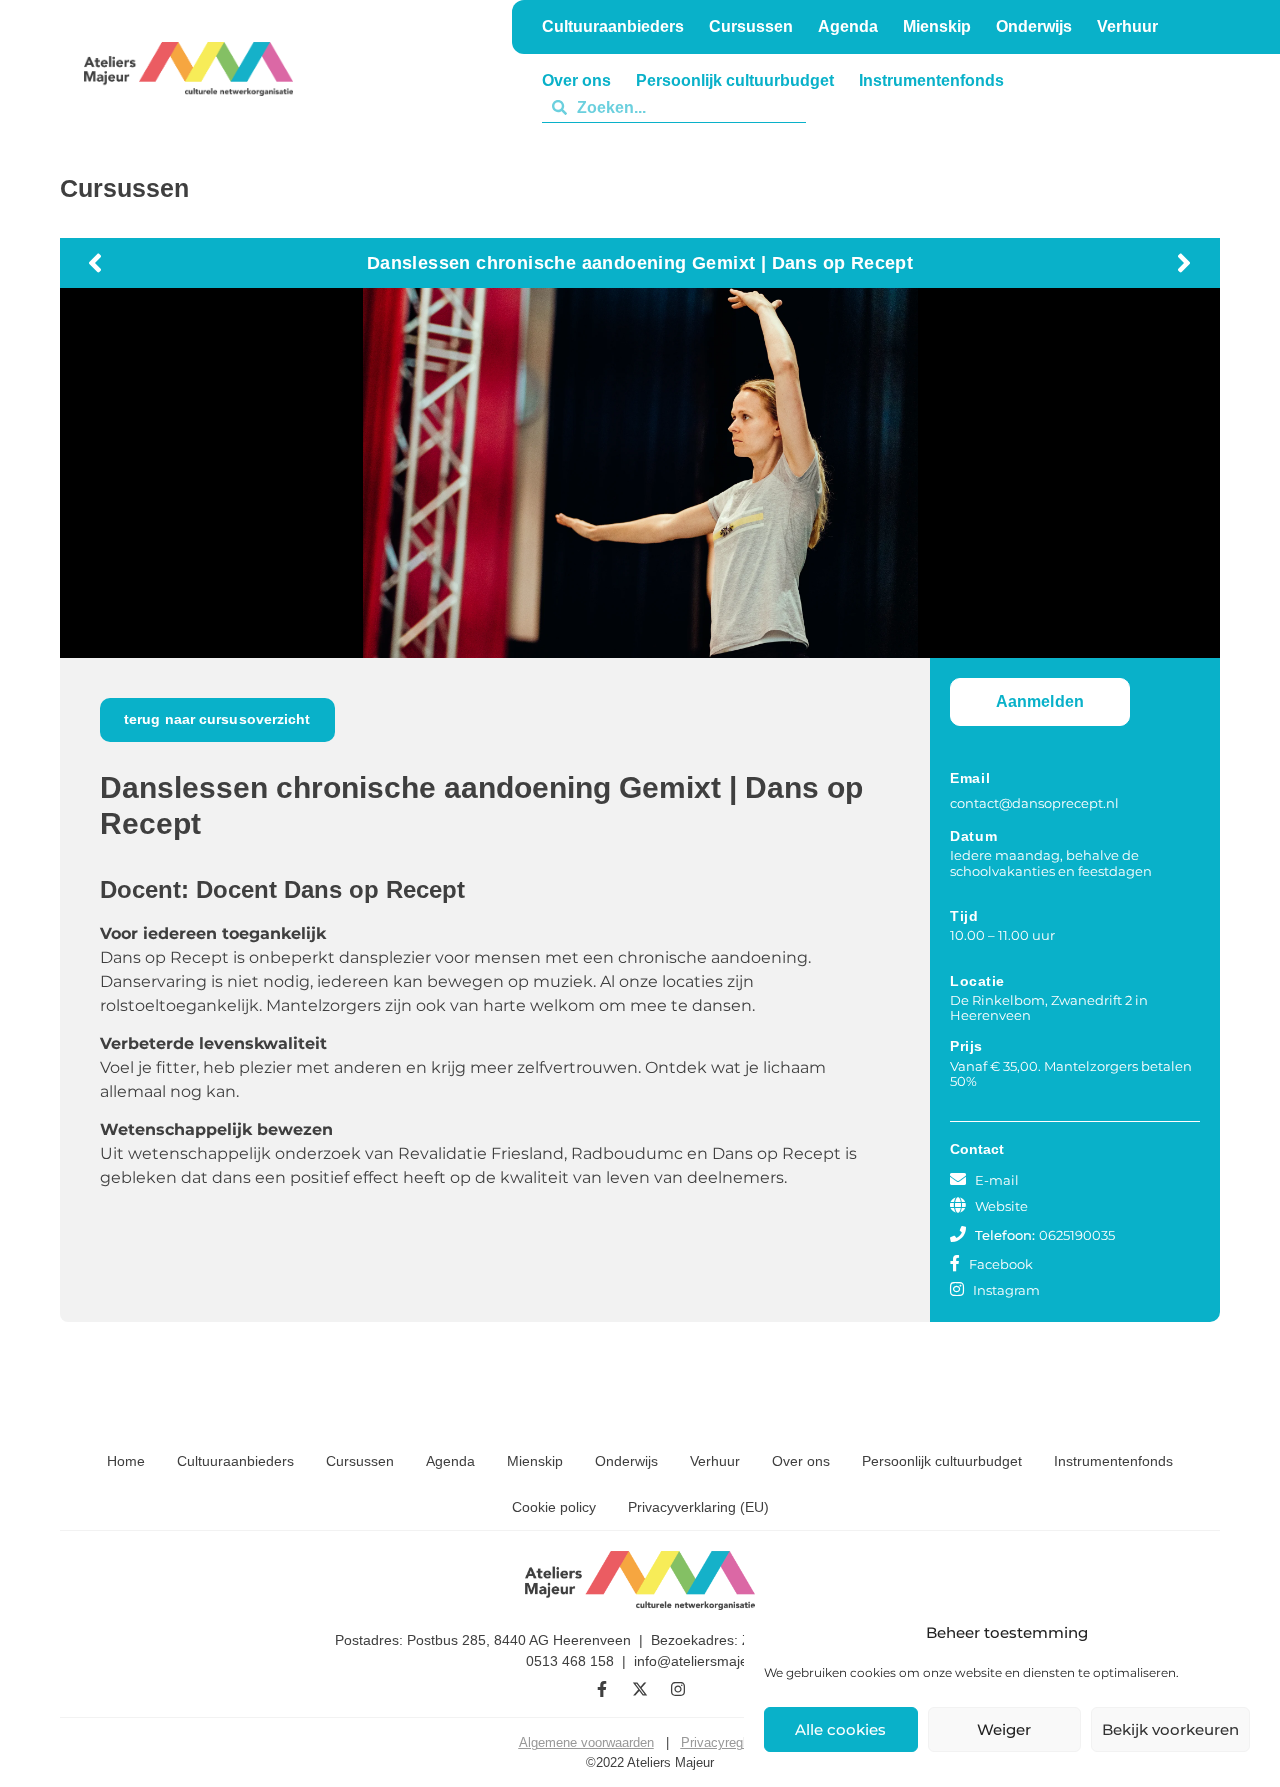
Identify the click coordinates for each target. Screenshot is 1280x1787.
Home (126, 1461)
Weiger (1004, 1729)
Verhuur (937, 107)
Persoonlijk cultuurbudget (942, 1461)
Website (1001, 1206)
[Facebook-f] (602, 1689)
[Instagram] (678, 1689)
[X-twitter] (640, 1689)
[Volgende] (920, 263)
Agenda (450, 1461)
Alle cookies (840, 1729)
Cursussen (360, 1461)
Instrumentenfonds (1113, 1461)
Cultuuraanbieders (235, 1461)
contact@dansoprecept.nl (1034, 803)
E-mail (997, 1180)
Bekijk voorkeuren (1170, 1729)
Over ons (801, 1461)
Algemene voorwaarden (586, 1742)
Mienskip (535, 1461)
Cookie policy (554, 1507)
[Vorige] (360, 263)
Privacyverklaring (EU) (698, 1507)
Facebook (1001, 1264)
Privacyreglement (731, 1742)
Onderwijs (844, 107)
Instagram (1006, 1290)
